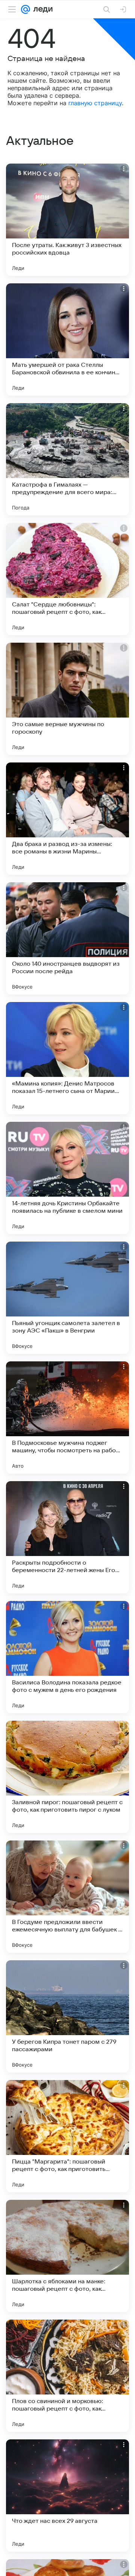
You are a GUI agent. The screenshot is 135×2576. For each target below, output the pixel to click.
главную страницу (95, 103)
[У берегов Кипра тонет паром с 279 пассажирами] (67, 2016)
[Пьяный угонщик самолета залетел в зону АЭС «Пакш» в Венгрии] (67, 1298)
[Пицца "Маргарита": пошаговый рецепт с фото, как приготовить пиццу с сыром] (67, 2136)
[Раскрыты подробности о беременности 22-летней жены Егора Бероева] (67, 1537)
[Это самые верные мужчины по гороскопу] (67, 699)
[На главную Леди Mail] (41, 9)
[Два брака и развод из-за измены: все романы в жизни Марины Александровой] (67, 819)
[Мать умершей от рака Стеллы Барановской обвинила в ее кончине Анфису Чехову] (67, 339)
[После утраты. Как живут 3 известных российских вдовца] (67, 220)
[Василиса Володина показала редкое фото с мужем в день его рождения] (67, 1657)
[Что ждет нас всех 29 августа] (67, 2496)
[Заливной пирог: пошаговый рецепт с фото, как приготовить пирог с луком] (67, 1777)
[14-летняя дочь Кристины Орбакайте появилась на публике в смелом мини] (67, 1178)
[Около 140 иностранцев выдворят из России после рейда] (67, 938)
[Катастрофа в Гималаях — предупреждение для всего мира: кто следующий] (67, 459)
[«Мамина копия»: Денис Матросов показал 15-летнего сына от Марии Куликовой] (67, 1058)
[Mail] (25, 9)
